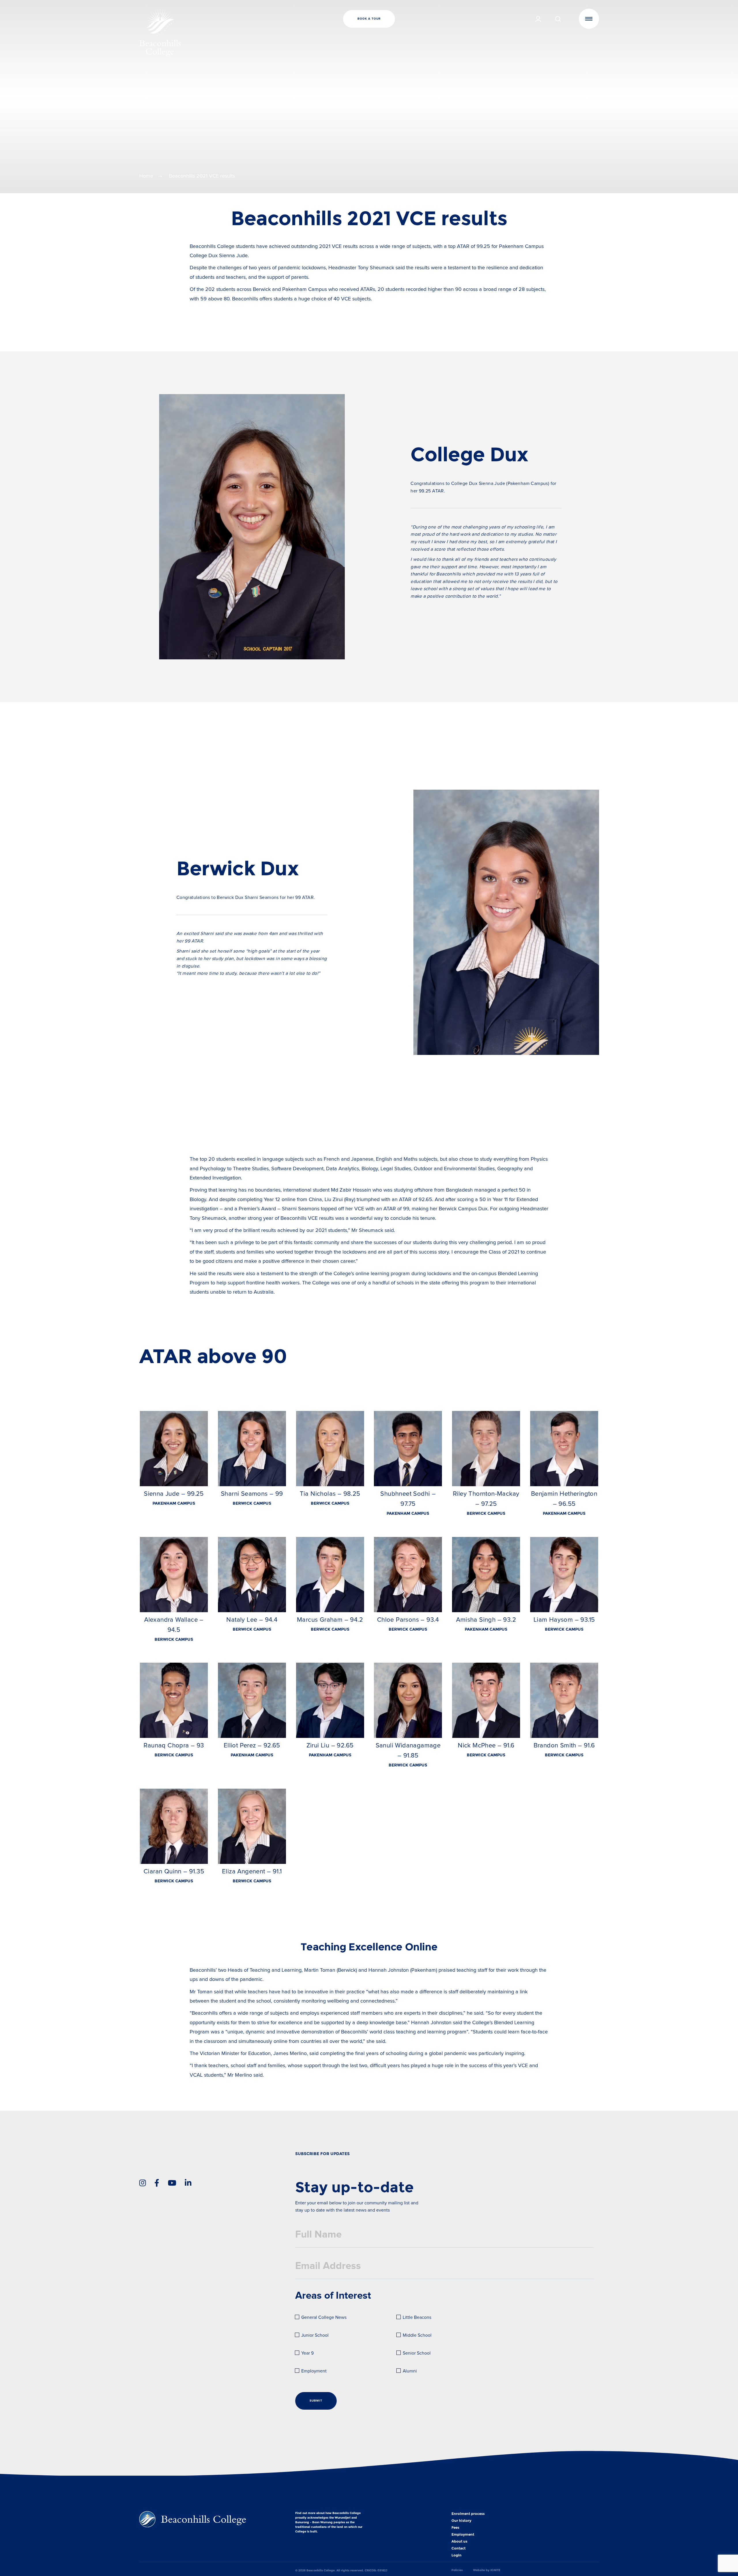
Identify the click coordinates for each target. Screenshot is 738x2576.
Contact (459, 2548)
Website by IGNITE (487, 2570)
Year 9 (307, 2353)
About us (459, 2541)
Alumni (410, 2371)
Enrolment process (468, 2514)
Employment (314, 2371)
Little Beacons (417, 2318)
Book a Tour (369, 19)
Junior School (315, 2335)
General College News (324, 2318)
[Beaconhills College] (216, 33)
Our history (461, 2521)
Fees (455, 2528)
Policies (457, 2570)
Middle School (417, 2335)
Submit (316, 2401)
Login (456, 2555)
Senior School (417, 2353)
